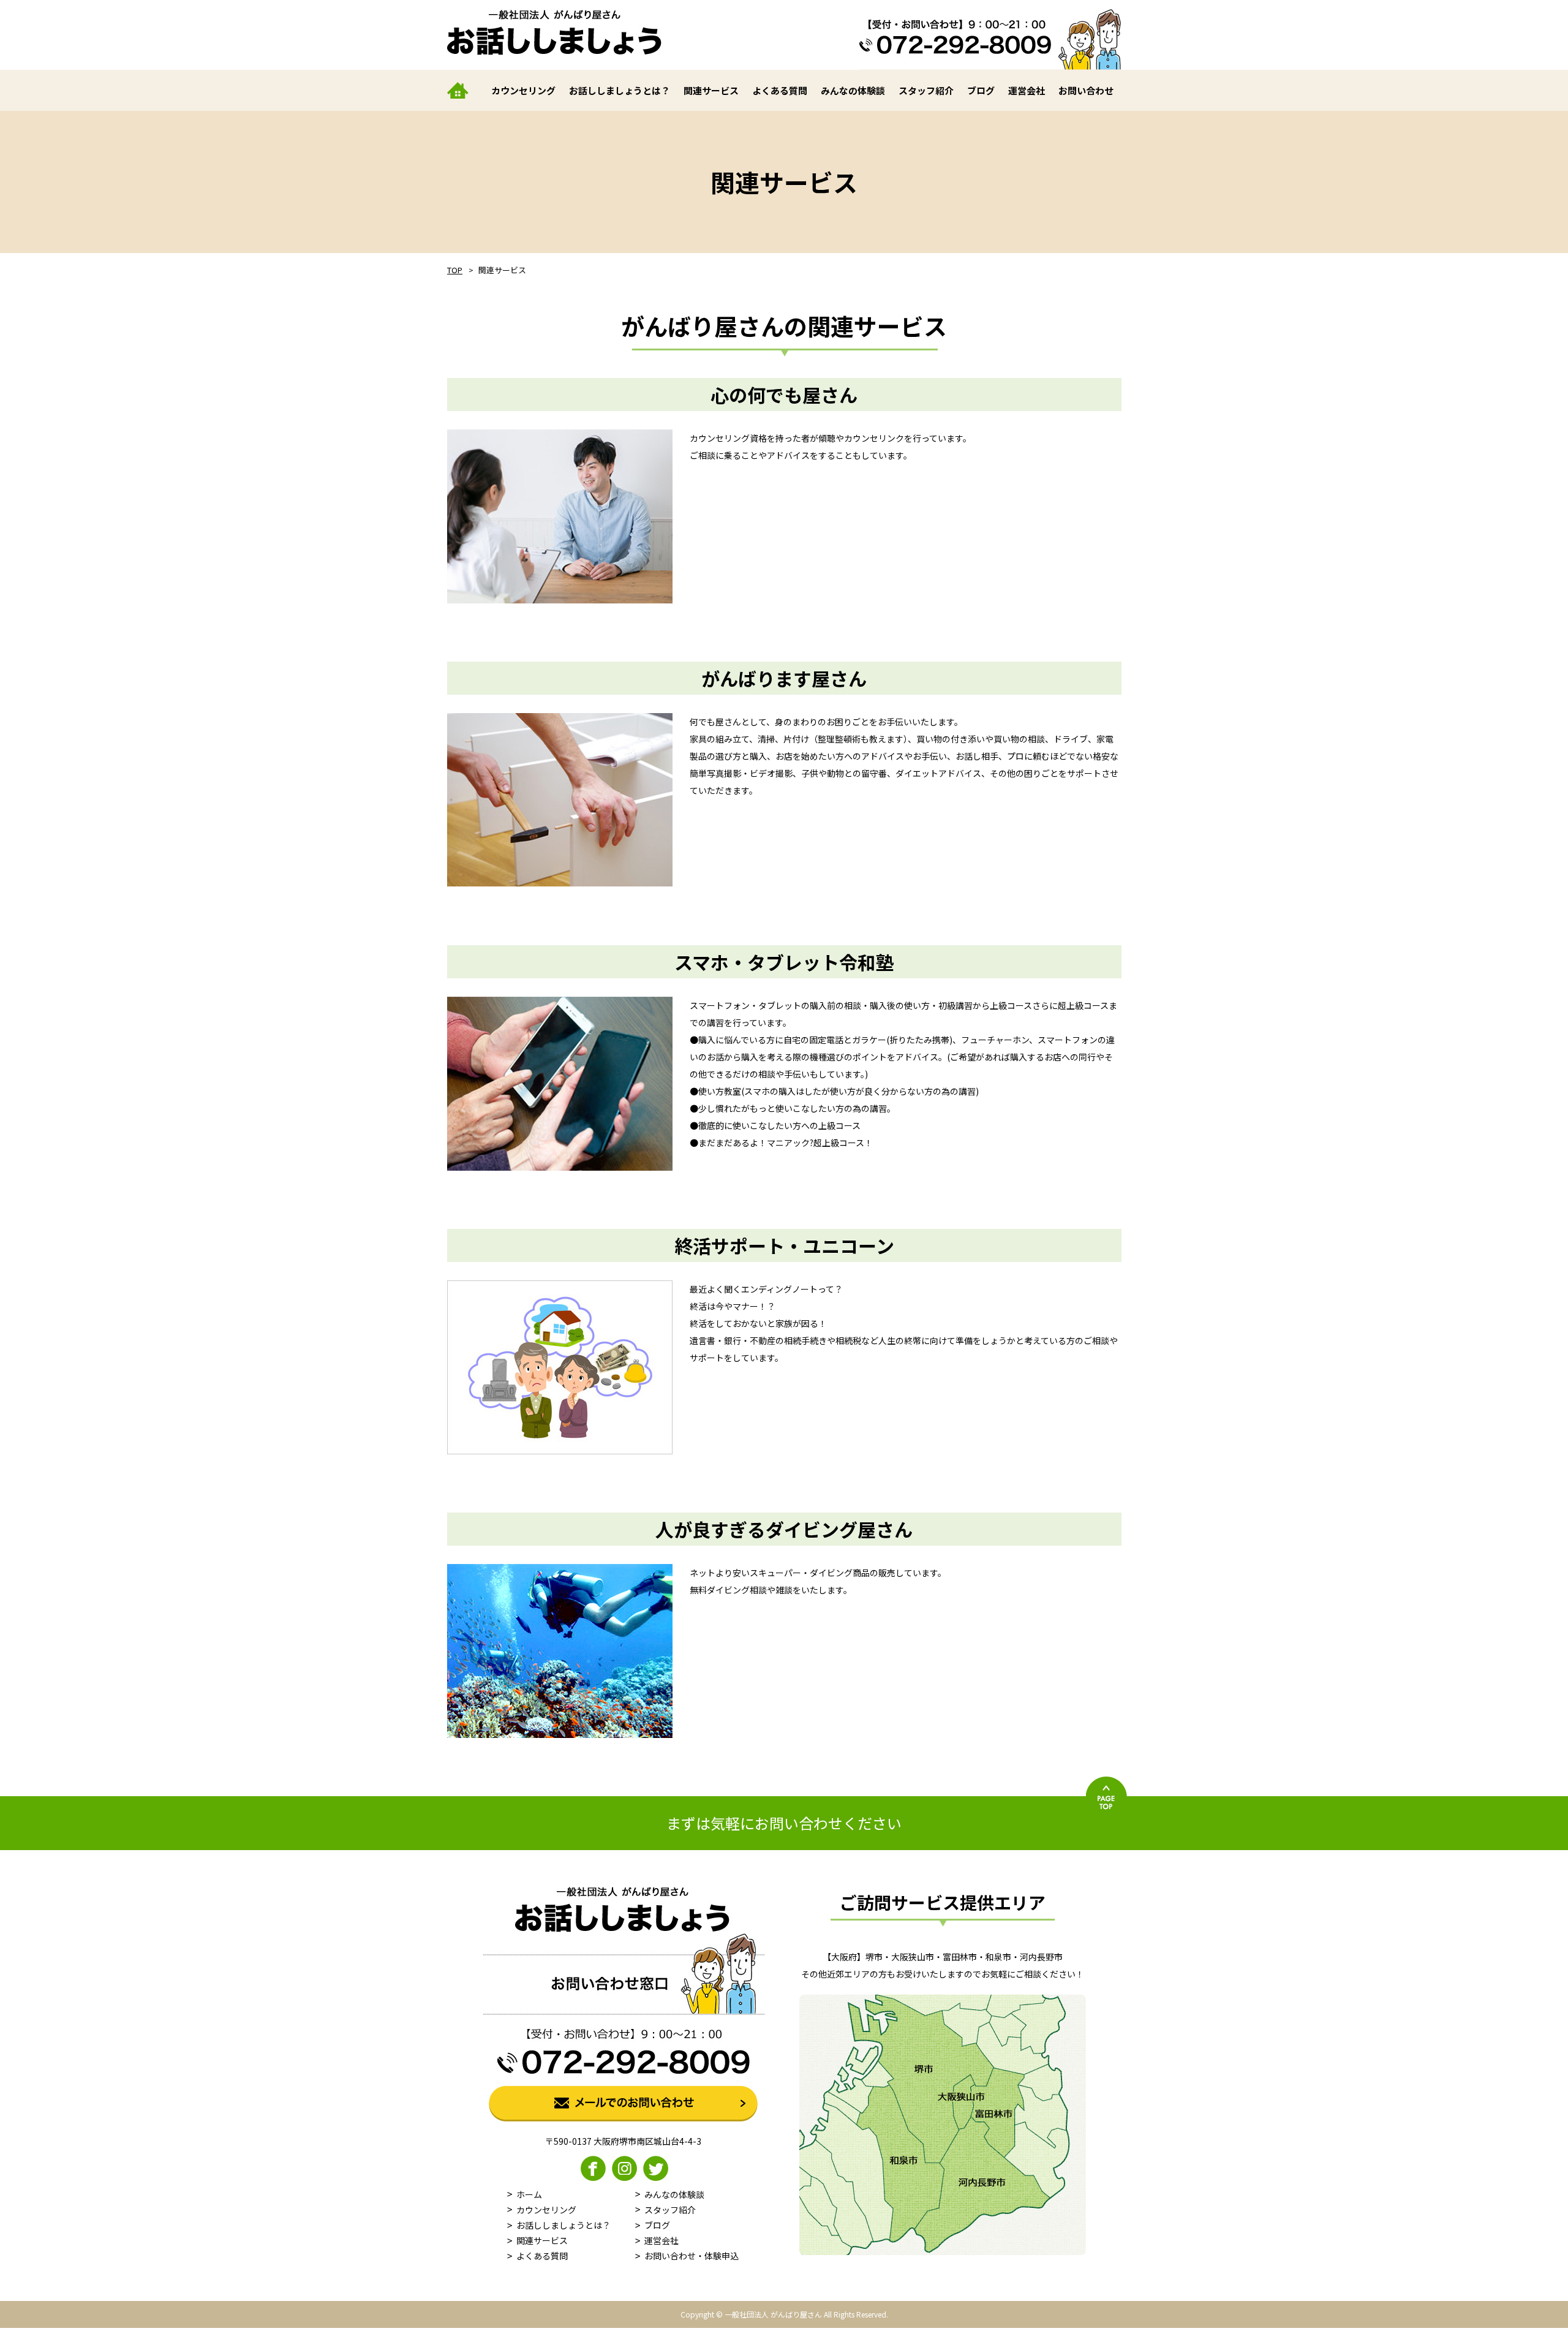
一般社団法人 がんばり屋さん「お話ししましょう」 (554, 32)
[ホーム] (464, 90)
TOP (455, 270)
